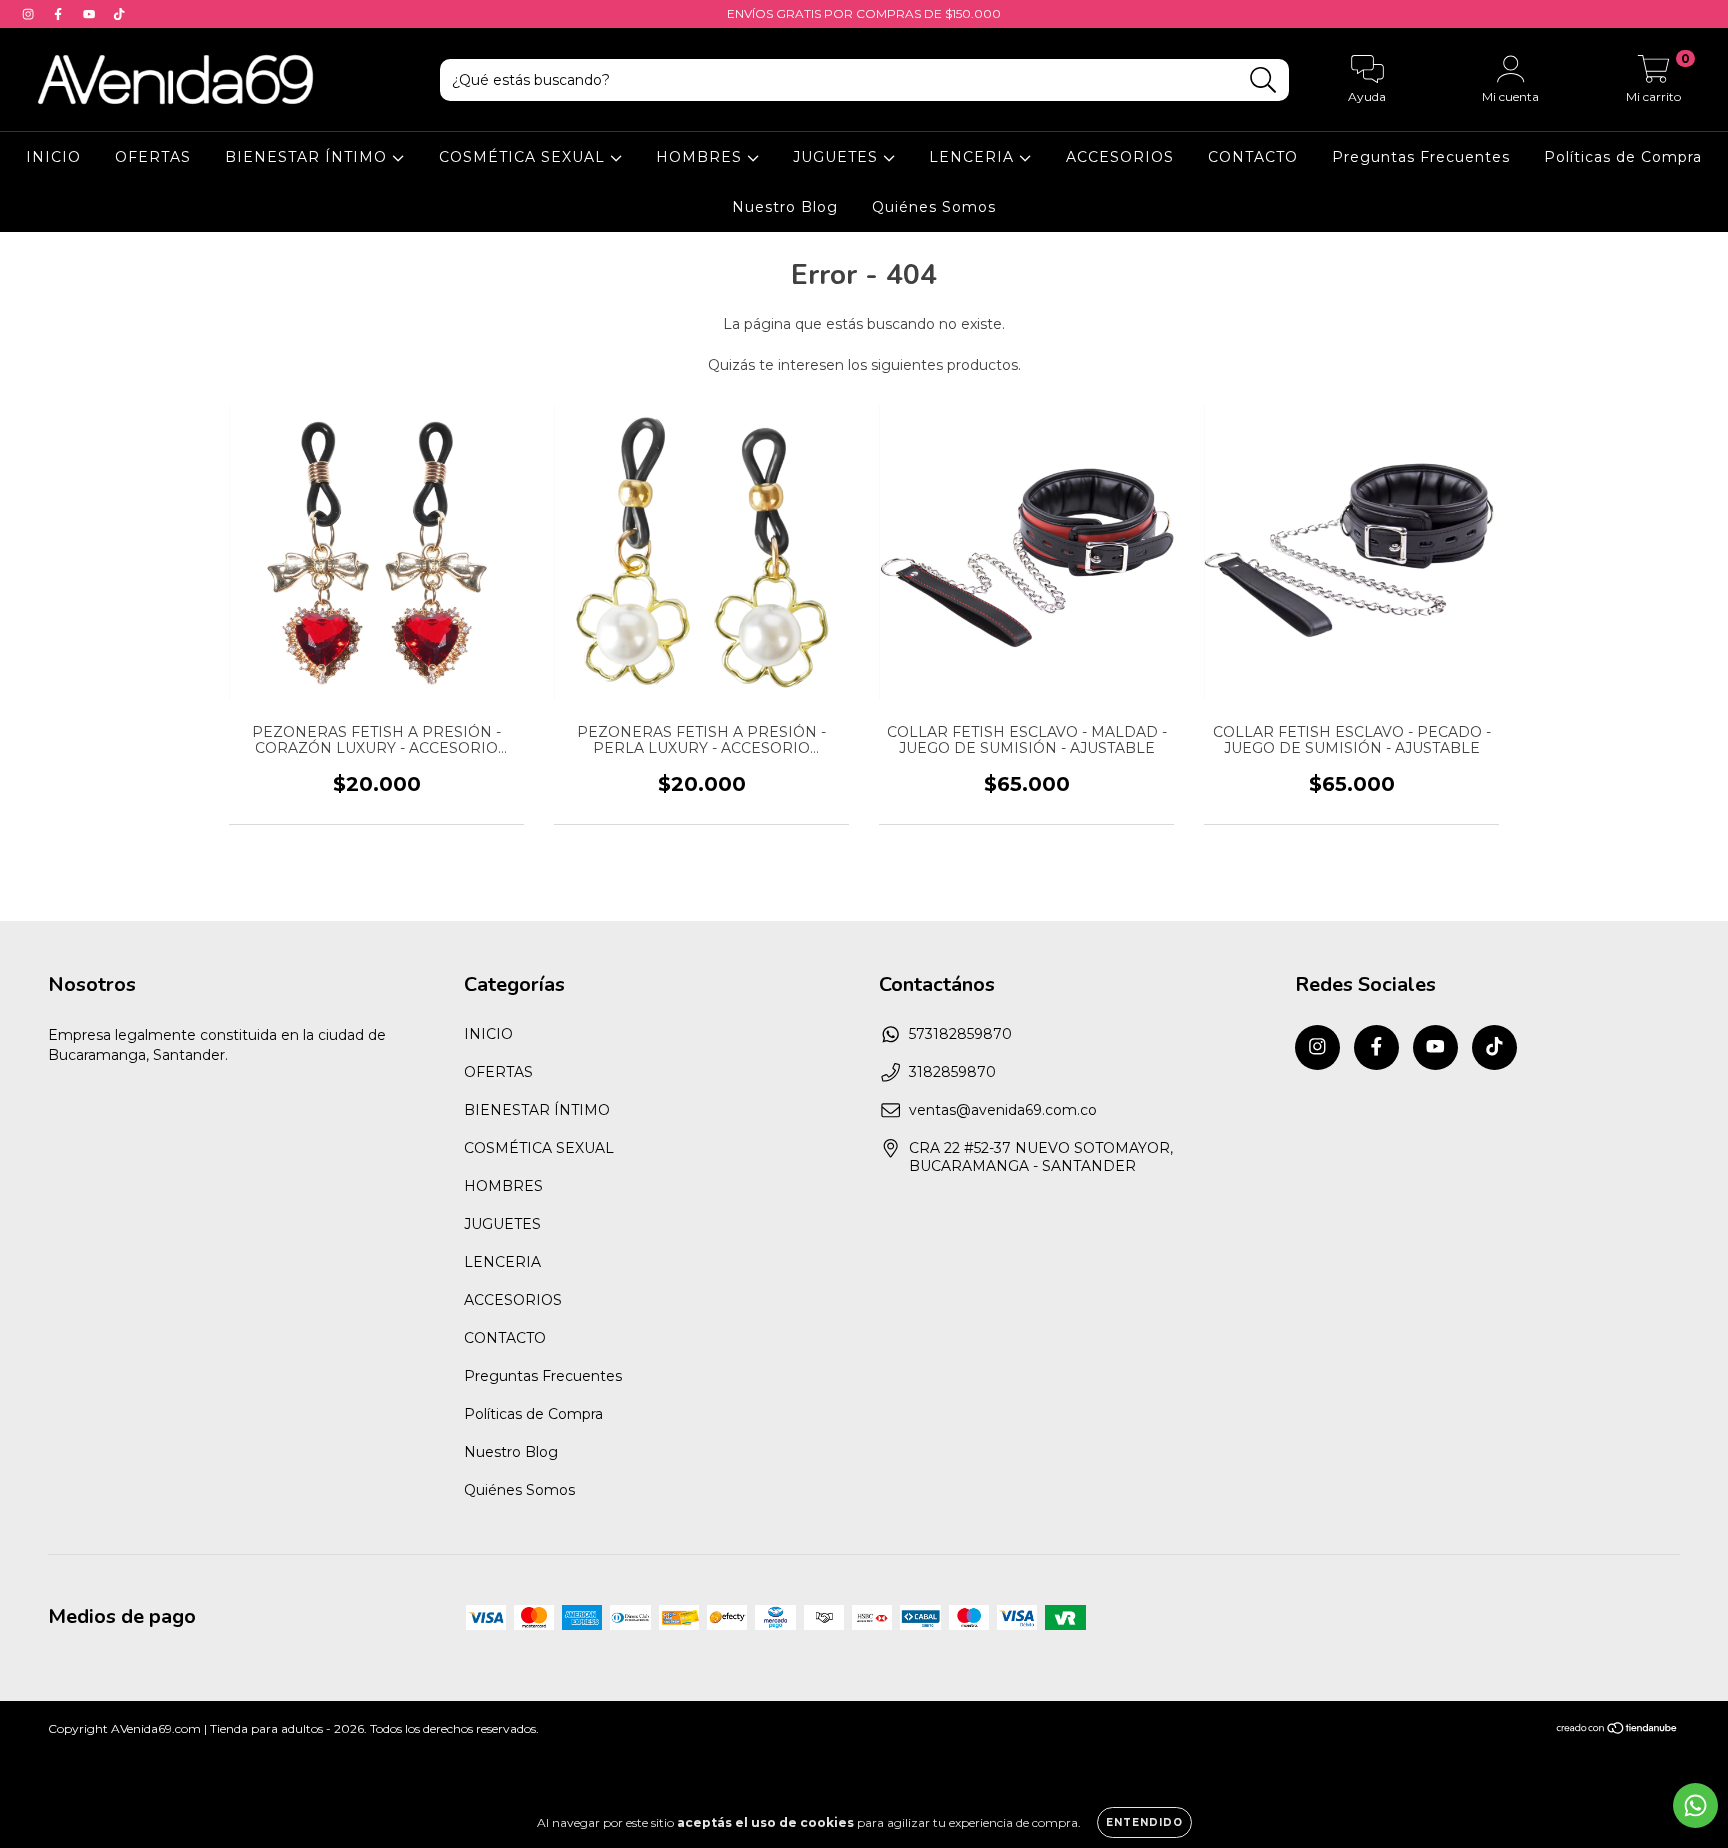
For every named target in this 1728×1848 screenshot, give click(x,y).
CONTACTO (1253, 157)
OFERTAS (153, 157)
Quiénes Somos (934, 207)
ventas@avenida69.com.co (1003, 1110)
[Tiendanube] (1617, 1729)
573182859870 (960, 1034)
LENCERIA (974, 157)
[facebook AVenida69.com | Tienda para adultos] (60, 14)
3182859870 (952, 1072)
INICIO (53, 157)
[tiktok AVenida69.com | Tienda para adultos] (119, 14)
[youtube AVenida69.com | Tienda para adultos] (91, 14)
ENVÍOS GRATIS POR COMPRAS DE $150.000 (864, 13)
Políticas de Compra (1623, 157)
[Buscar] (1263, 80)
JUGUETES (838, 157)
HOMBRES (701, 157)
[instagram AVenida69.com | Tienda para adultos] (30, 14)
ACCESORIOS (1120, 157)
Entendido (1144, 1822)
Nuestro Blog (785, 207)
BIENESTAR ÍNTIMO (308, 157)
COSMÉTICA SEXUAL (524, 157)
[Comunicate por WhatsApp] (1695, 1805)
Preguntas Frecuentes (1421, 157)
